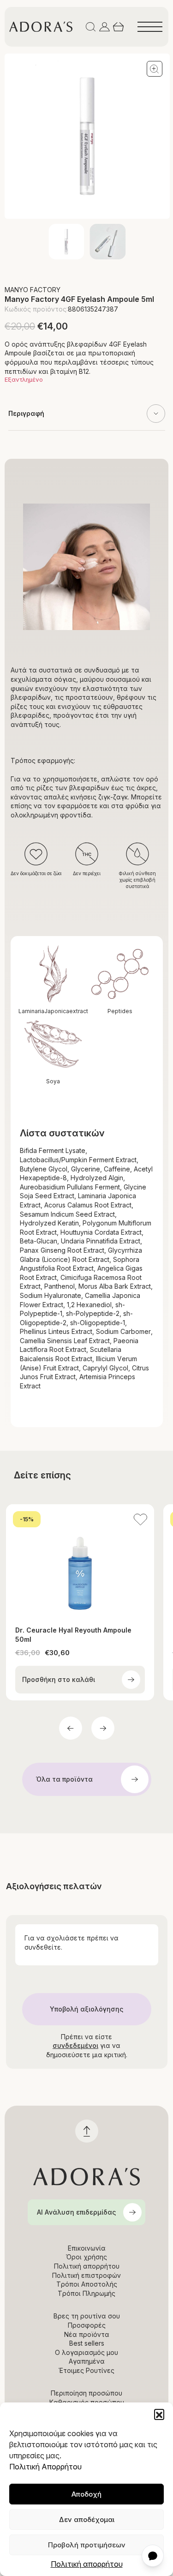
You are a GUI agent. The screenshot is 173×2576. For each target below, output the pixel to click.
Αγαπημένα (87, 2361)
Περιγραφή (26, 413)
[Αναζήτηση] (91, 27)
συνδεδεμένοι (75, 2045)
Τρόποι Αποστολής (87, 2284)
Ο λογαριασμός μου (86, 2352)
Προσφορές (87, 2325)
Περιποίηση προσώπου (86, 2393)
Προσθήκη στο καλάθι (59, 1679)
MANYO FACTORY (33, 290)
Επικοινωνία (87, 2248)
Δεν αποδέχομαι (87, 2519)
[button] (159, 2414)
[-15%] (80, 1562)
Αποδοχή (86, 2494)
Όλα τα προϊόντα (64, 1779)
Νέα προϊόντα (87, 2334)
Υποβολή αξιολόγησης (86, 2009)
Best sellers (87, 2343)
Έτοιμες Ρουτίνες (86, 2370)
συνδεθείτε (43, 1947)
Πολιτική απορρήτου (87, 2564)
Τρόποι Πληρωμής (86, 2293)
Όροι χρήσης (86, 2257)
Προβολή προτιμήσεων (87, 2545)
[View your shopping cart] (118, 27)
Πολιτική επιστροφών (86, 2275)
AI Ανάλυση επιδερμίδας (76, 2212)
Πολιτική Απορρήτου (45, 2467)
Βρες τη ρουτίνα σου (87, 2316)
